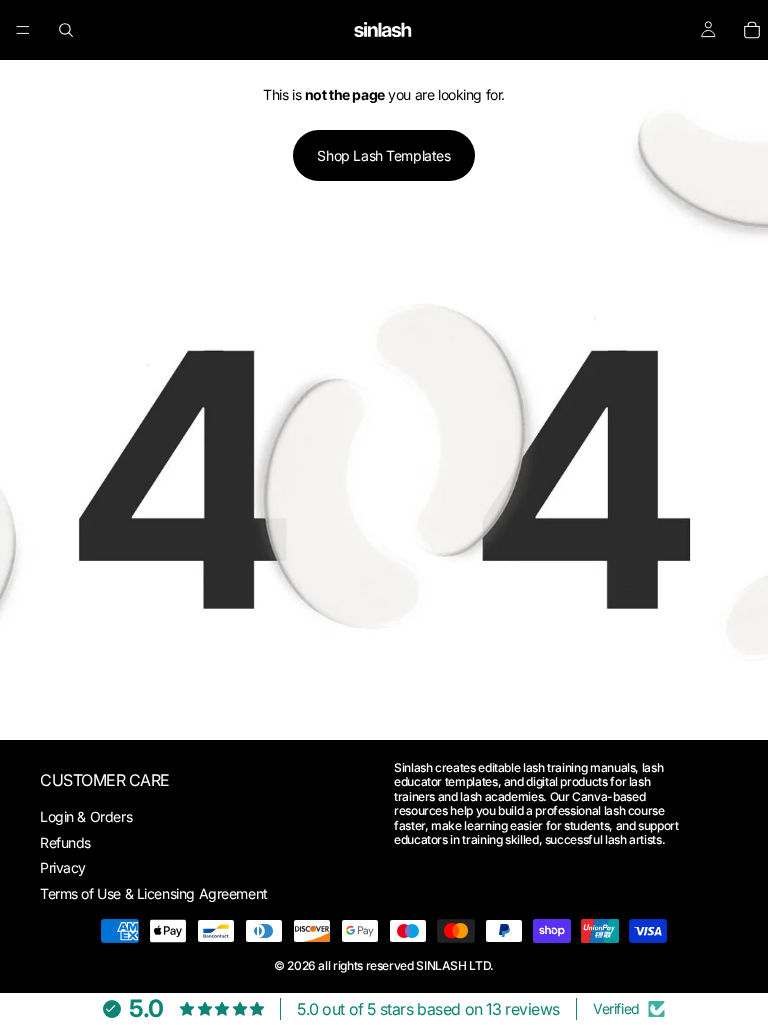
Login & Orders (86, 816)
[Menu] (23, 30)
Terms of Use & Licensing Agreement (154, 893)
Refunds (65, 842)
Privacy (63, 867)
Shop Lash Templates (383, 155)
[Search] (66, 30)
